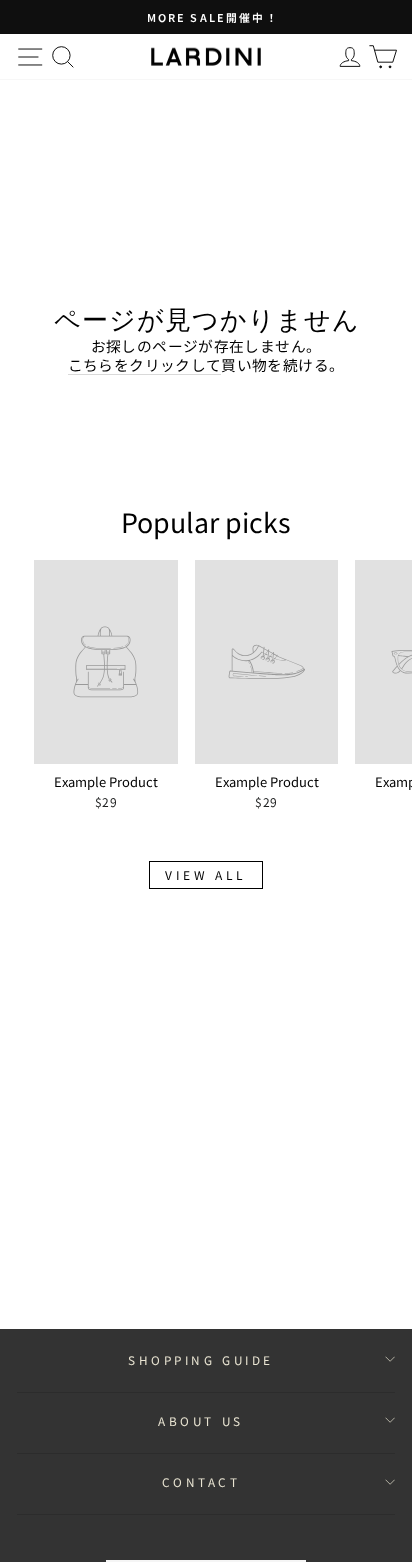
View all (206, 874)
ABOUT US (200, 1420)
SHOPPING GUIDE (200, 1359)
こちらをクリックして (145, 365)
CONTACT (201, 1481)
